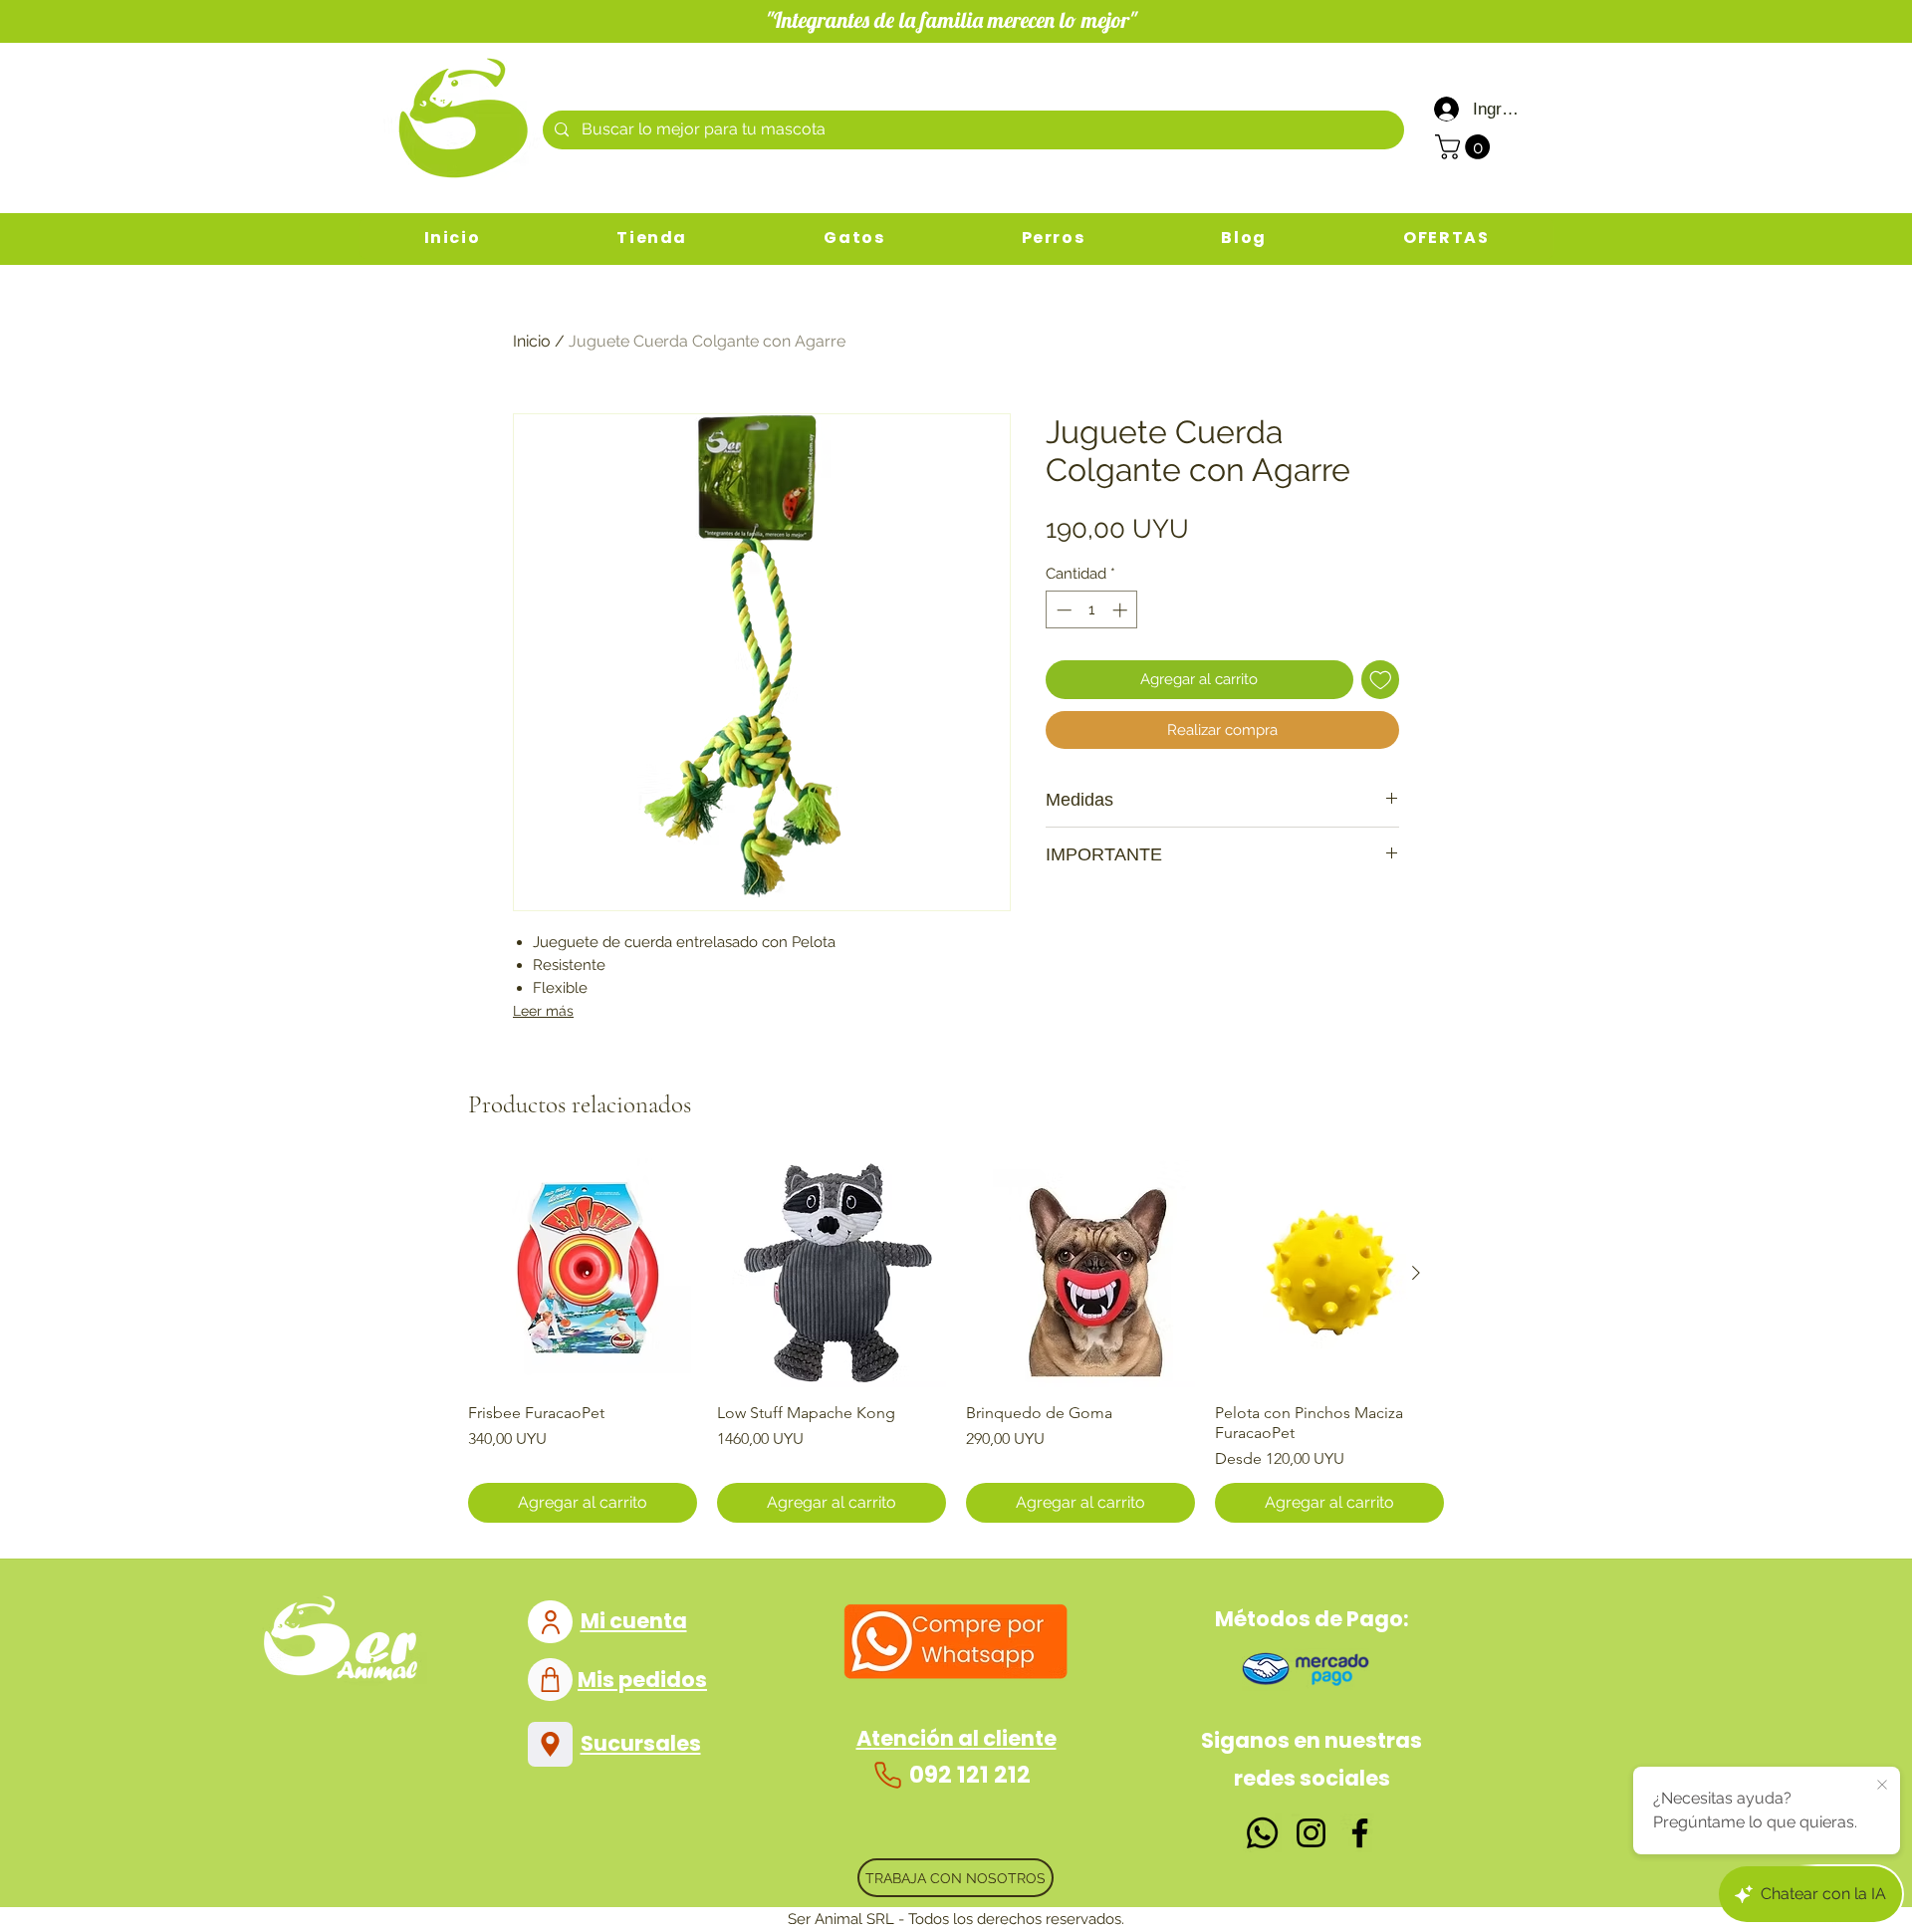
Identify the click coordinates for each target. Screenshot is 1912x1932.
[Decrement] (1062, 610)
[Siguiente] (1416, 1273)
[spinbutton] (1092, 610)
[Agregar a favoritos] (1381, 680)
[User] (550, 1622)
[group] (956, 1340)
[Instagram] (1311, 1833)
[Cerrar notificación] (1882, 1786)
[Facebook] (1360, 1833)
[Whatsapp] (1262, 1833)
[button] (1465, 147)
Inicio (532, 341)
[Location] (550, 1744)
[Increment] (1122, 610)
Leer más (543, 1011)
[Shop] (550, 1680)
